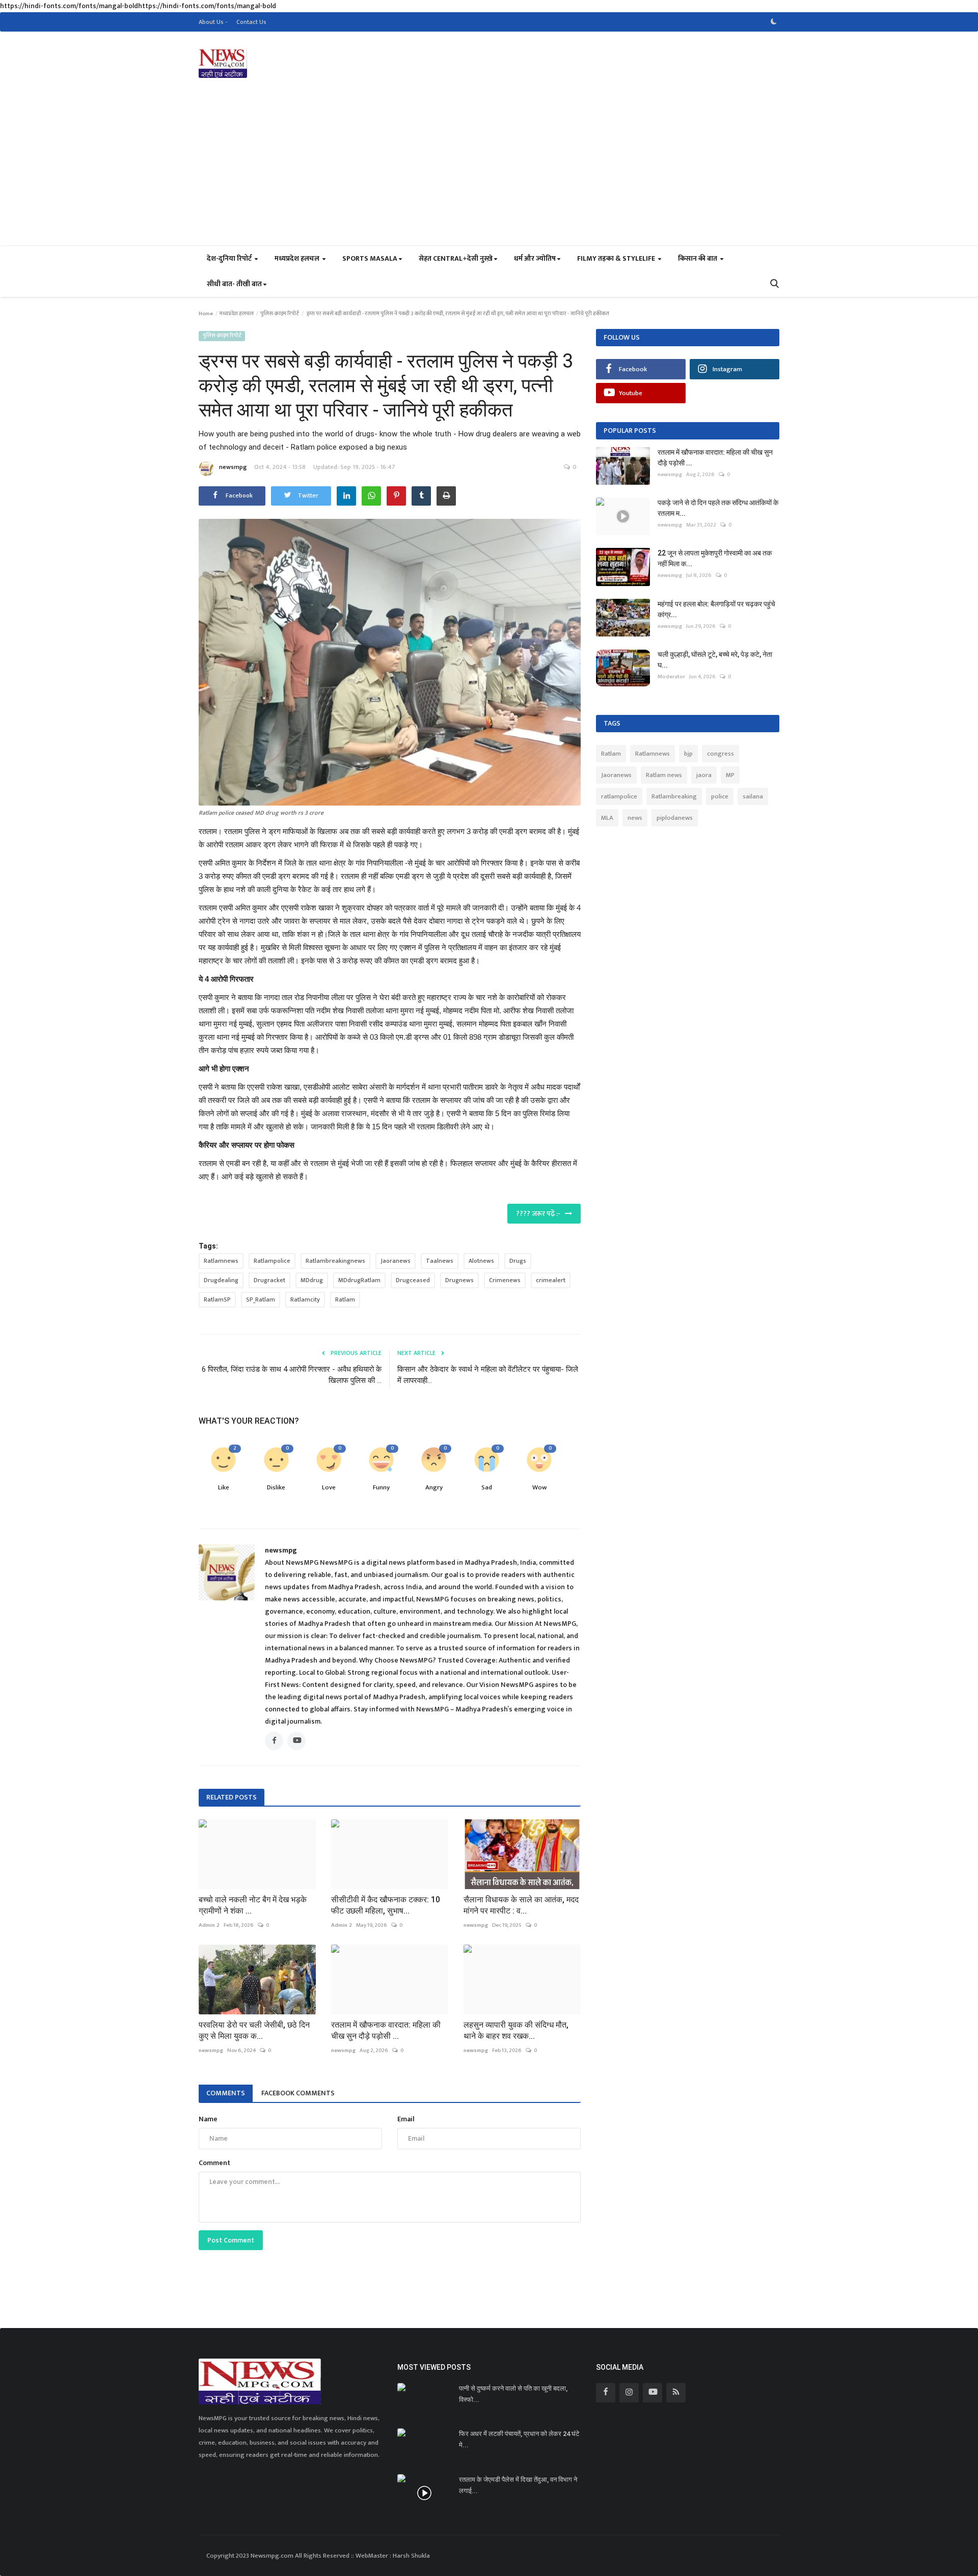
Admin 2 (209, 1925)
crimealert (551, 1280)
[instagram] (629, 2393)
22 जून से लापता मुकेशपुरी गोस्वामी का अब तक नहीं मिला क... (715, 558)
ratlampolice (619, 796)
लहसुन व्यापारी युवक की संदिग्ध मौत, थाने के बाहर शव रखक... (516, 2030)
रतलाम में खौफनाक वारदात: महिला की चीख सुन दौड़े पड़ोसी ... (386, 2030)
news (635, 818)
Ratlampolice (272, 1261)
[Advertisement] (489, 169)
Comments (226, 2093)
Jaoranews (396, 1261)
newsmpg (233, 467)
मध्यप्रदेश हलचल (237, 314)
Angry (434, 1488)
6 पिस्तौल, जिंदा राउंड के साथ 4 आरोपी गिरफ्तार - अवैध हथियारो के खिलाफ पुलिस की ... (292, 1375)
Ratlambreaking (674, 796)
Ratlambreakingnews (335, 1261)
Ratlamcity (305, 1299)
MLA (607, 818)
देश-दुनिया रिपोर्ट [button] (230, 258)
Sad (487, 1488)
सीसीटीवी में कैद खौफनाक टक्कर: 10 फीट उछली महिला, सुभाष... (386, 1905)
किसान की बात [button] (698, 258)
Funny (381, 1488)
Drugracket (269, 1280)
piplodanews (675, 818)
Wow (539, 1488)
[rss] (676, 2393)
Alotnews (481, 1261)
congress (721, 754)
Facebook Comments (298, 2093)
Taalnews (440, 1261)
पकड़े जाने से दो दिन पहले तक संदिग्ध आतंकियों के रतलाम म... (718, 508)
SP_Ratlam (261, 1299)
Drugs (518, 1261)
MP (730, 775)
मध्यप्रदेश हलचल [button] (298, 258)
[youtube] (653, 2393)
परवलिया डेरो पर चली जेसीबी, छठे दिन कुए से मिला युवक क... (254, 2030)
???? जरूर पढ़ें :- (540, 1214)
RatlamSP (217, 1299)
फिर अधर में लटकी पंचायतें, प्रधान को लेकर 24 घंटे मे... (519, 2439)
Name (208, 2119)
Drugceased (413, 1280)
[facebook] (606, 2393)
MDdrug (312, 1280)
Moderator (671, 677)
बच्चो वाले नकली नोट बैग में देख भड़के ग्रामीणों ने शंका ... (253, 1905)
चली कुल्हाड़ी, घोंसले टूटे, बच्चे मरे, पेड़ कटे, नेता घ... (715, 660)
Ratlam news (664, 775)
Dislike (276, 1488)
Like (224, 1488)
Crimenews (505, 1280)
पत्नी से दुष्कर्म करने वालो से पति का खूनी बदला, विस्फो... (513, 2394)
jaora (704, 775)
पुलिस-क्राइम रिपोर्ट (280, 314)
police (720, 796)
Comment (214, 2163)
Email (406, 2119)
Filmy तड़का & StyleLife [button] (617, 258)
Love (329, 1488)
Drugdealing (221, 1280)
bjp (688, 754)
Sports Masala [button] (370, 258)
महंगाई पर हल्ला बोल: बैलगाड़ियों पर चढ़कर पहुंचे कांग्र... (716, 609)
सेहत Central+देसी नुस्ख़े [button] (456, 258)
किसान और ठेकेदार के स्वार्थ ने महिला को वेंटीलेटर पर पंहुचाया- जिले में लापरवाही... (488, 1375)
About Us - (213, 22)
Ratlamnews (221, 1261)
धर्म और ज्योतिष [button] (535, 258)
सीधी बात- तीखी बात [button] (234, 284)
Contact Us (251, 22)
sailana (753, 796)
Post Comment (231, 2240)
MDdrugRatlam (359, 1280)
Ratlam (345, 1299)
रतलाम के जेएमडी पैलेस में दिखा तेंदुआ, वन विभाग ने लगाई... (518, 2485)
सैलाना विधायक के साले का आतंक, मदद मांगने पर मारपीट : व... (521, 1905)
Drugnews (459, 1280)
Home (206, 314)
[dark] (774, 22)
